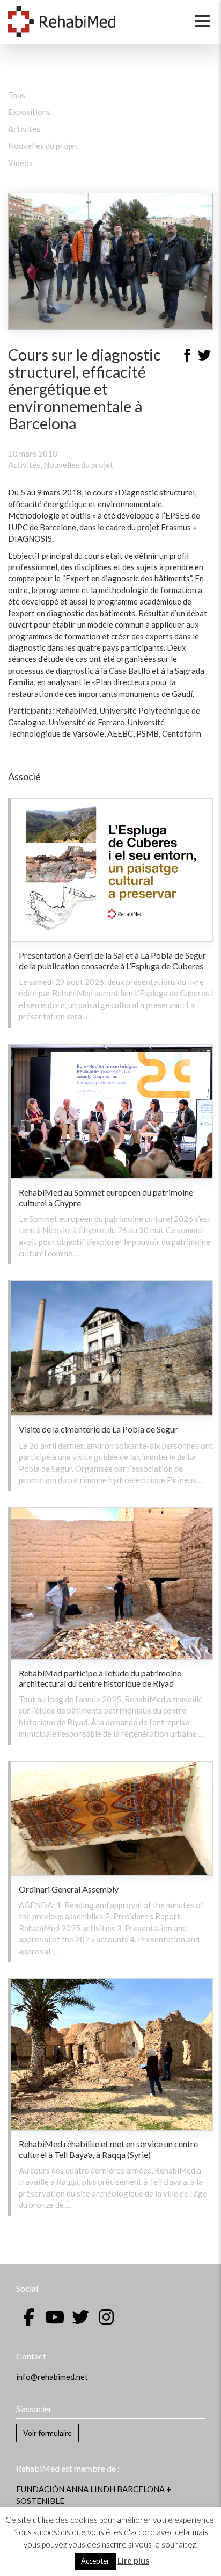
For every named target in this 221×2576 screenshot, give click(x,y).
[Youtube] (55, 2317)
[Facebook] (187, 357)
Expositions (29, 112)
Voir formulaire (47, 2433)
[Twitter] (204, 357)
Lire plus (133, 2560)
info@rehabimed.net (52, 2377)
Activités (24, 129)
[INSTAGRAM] (106, 2317)
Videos (20, 163)
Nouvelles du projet (43, 146)
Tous (17, 95)
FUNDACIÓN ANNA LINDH (66, 2489)
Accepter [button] (95, 2561)
